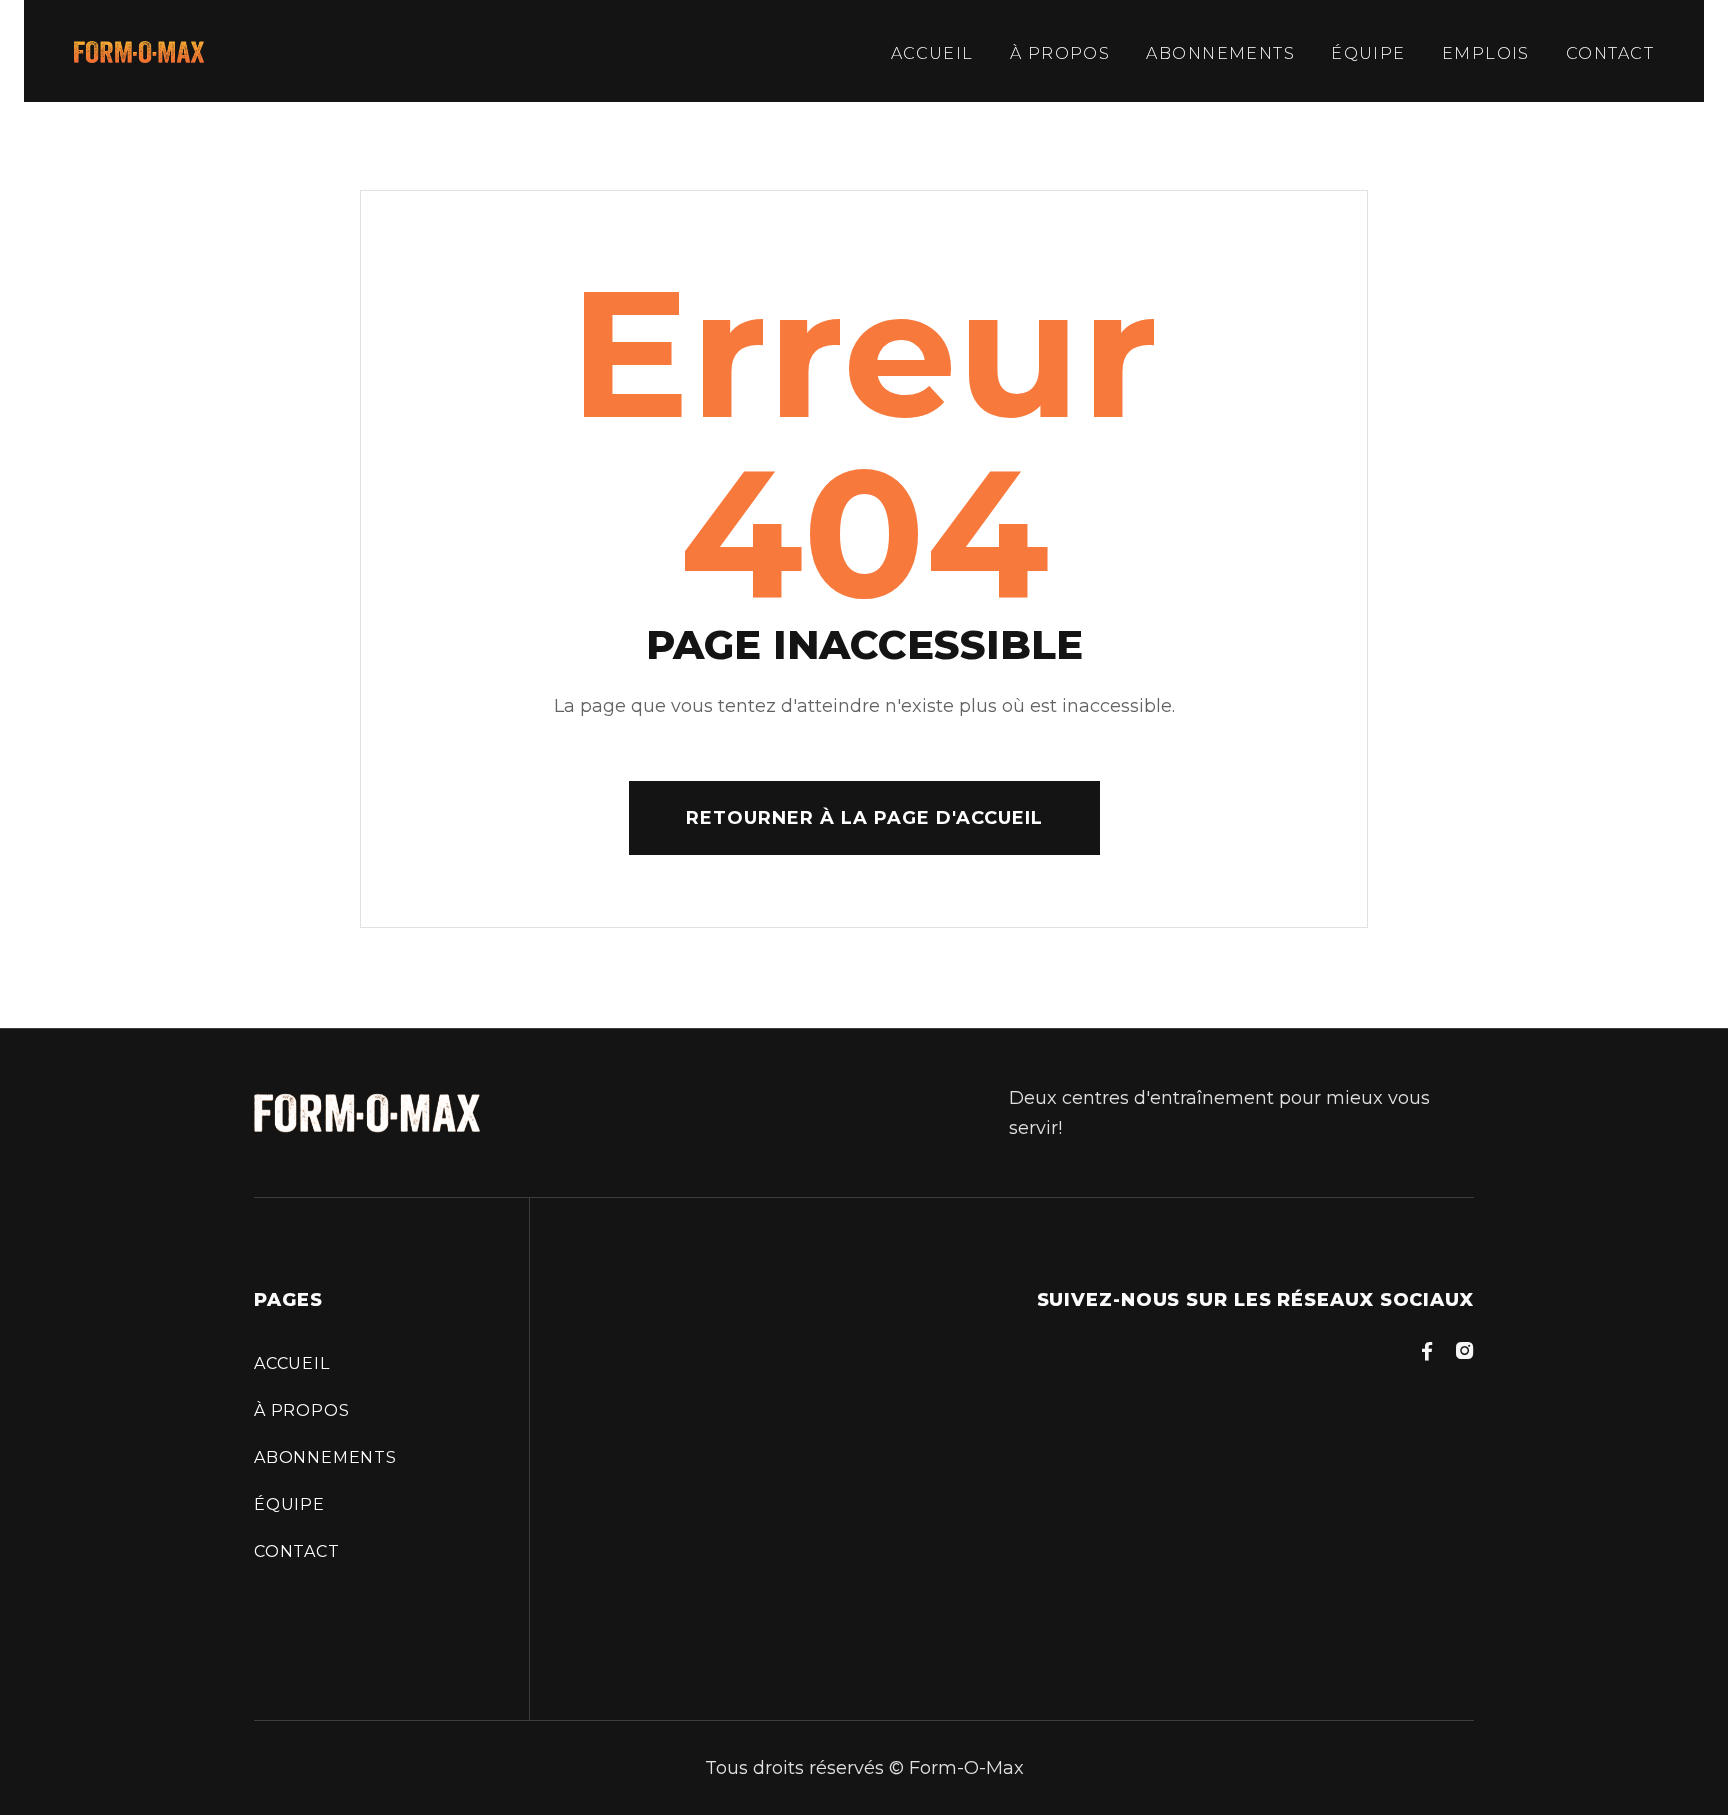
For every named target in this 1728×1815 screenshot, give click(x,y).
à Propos (301, 1410)
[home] (139, 51)
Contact (1610, 53)
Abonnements (1220, 53)
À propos (1060, 53)
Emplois (1486, 53)
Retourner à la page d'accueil (864, 818)
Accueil (932, 53)
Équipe (1368, 53)
